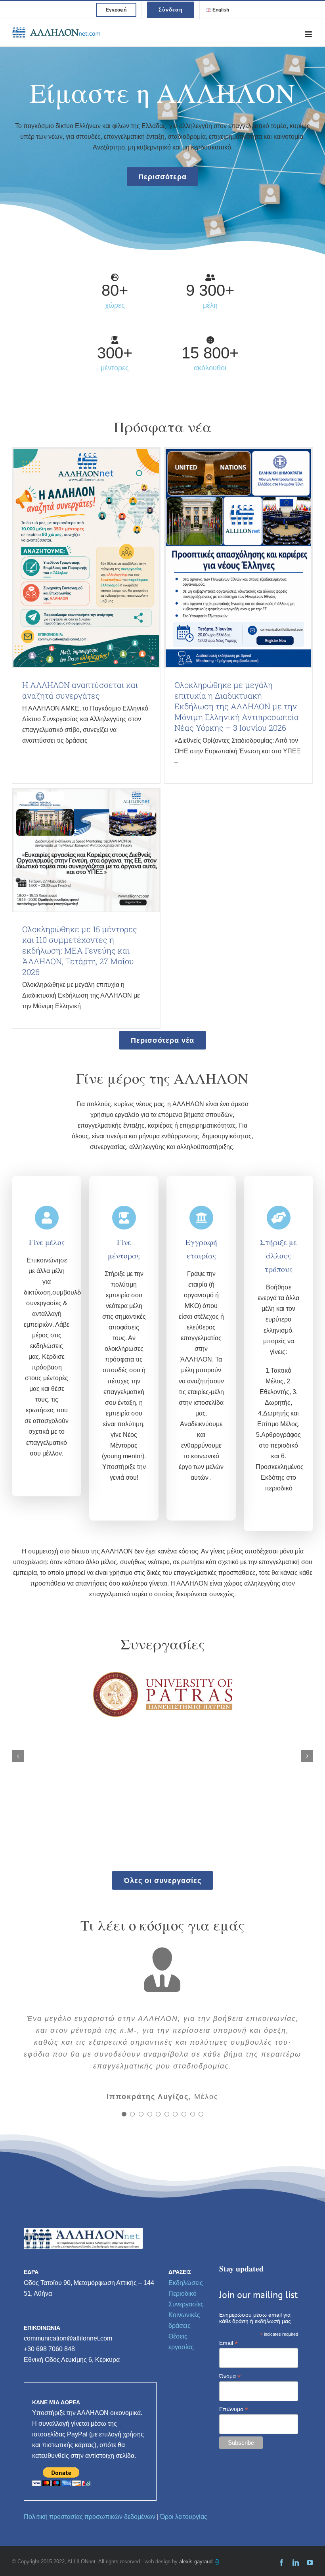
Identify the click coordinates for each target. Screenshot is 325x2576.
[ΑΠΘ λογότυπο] (162, 1671)
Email (228, 2343)
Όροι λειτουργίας (184, 2517)
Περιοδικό (183, 2294)
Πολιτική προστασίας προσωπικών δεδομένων (90, 2517)
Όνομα (230, 2376)
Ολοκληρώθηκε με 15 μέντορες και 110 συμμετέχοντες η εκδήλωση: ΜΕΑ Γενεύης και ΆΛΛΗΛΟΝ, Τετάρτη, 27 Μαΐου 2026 (80, 950)
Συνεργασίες (186, 2304)
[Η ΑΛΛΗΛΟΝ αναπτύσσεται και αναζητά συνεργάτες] (86, 558)
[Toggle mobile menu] (309, 34)
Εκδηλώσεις (186, 2283)
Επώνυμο (234, 2409)
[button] (18, 1756)
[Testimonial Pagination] (124, 2114)
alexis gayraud (197, 2562)
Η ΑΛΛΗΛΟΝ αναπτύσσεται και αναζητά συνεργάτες (80, 690)
